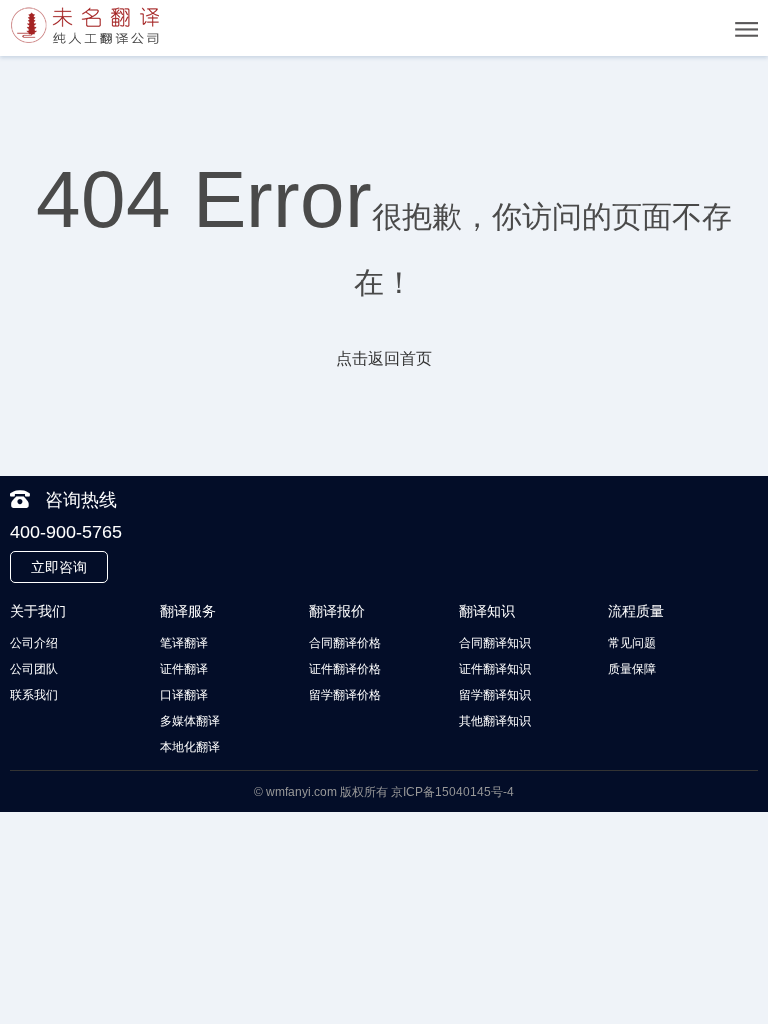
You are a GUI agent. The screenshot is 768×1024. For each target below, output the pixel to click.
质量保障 (632, 669)
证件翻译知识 (495, 669)
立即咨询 (59, 567)
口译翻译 (184, 695)
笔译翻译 (184, 643)
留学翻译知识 (495, 695)
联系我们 (34, 695)
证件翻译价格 (345, 669)
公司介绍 (34, 643)
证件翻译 (184, 669)
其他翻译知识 (495, 721)
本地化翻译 (190, 747)
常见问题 (632, 643)
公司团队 (34, 669)
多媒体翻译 (190, 721)
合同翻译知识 (495, 643)
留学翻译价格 (345, 695)
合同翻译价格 (345, 643)
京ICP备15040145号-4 (452, 792)
